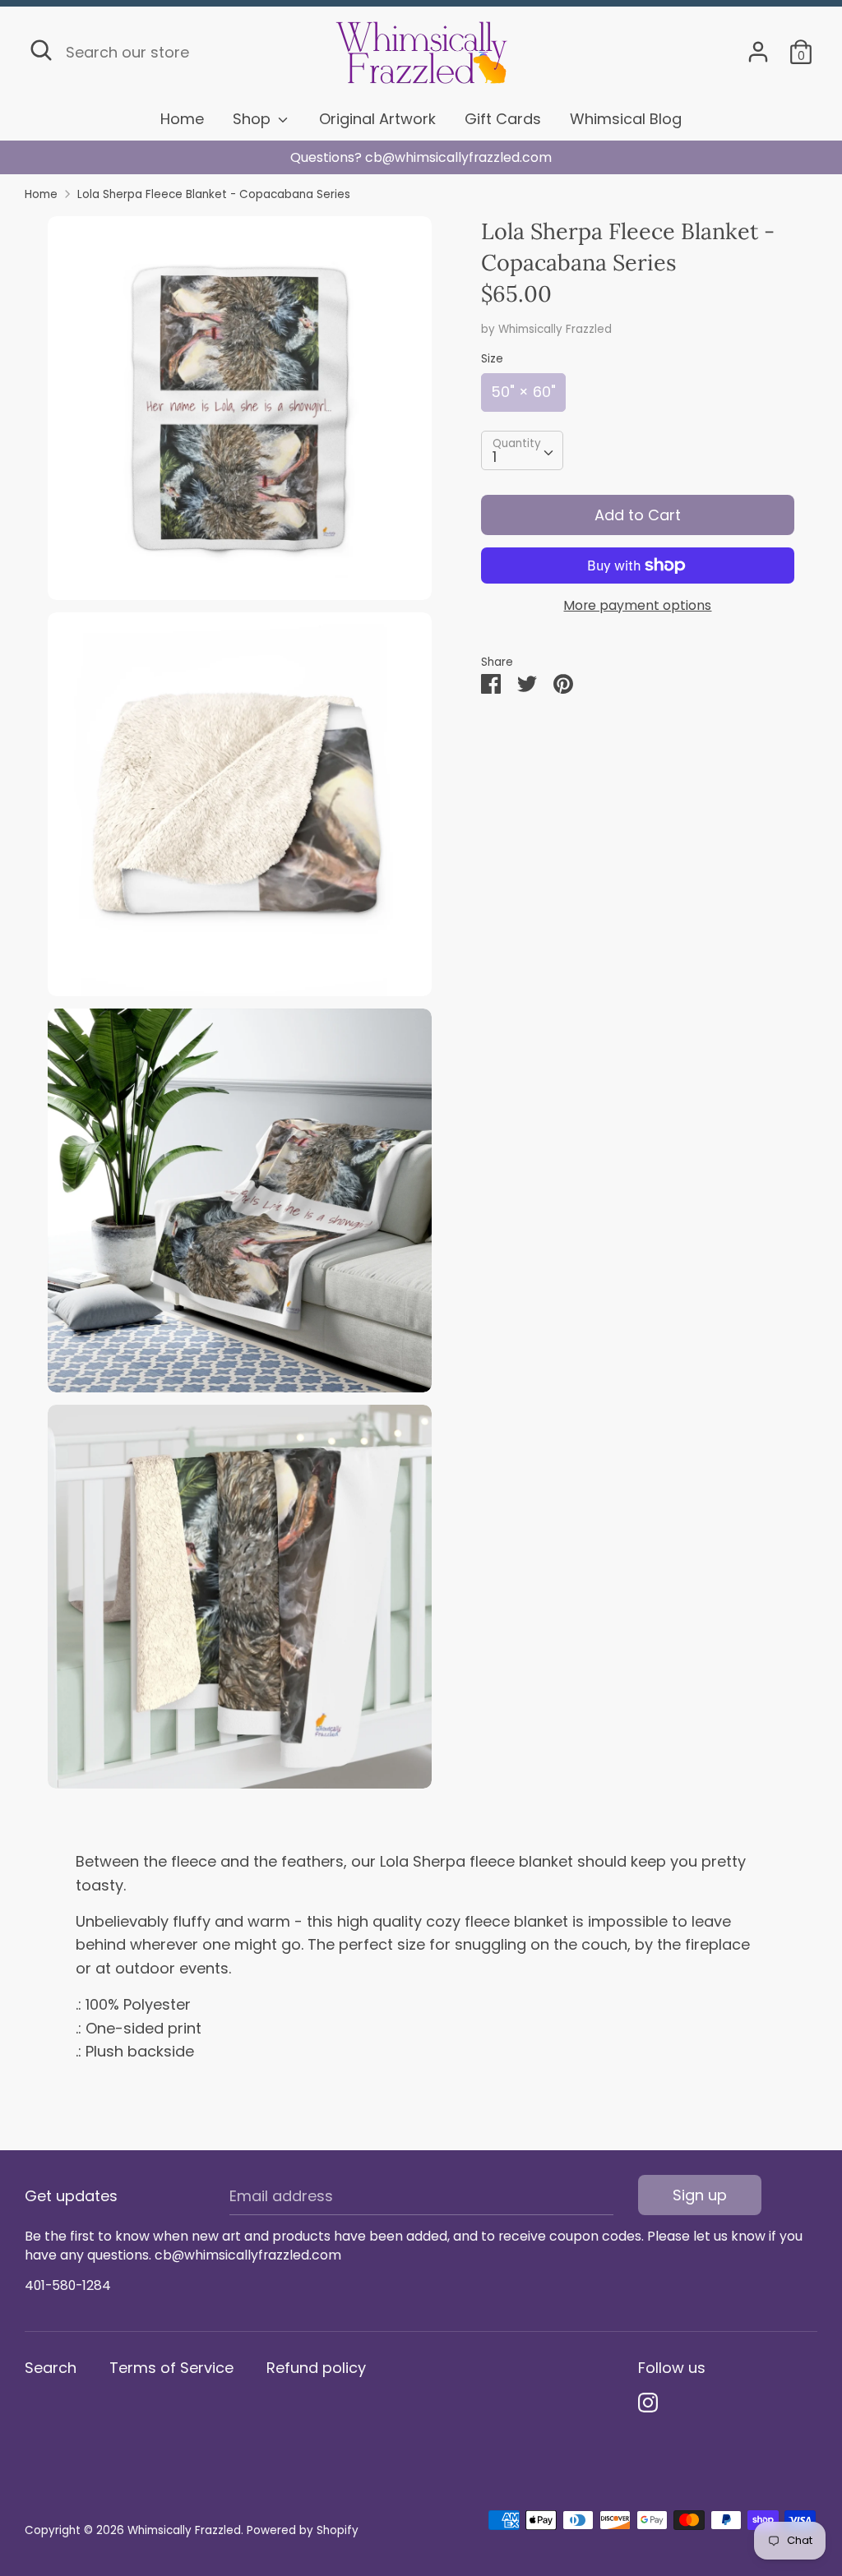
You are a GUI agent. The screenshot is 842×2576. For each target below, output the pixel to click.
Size (492, 359)
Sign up (700, 2195)
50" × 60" (523, 392)
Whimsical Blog (626, 119)
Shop (254, 119)
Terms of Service (171, 2368)
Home (182, 119)
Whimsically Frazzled (555, 329)
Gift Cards (503, 119)
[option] (421, 157)
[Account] (758, 46)
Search (51, 2368)
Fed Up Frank (421, 157)
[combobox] (522, 450)
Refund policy (316, 2368)
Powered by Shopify (303, 2530)
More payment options (637, 606)
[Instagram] (648, 2403)
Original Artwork (377, 119)
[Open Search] (41, 50)
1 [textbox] (495, 457)
